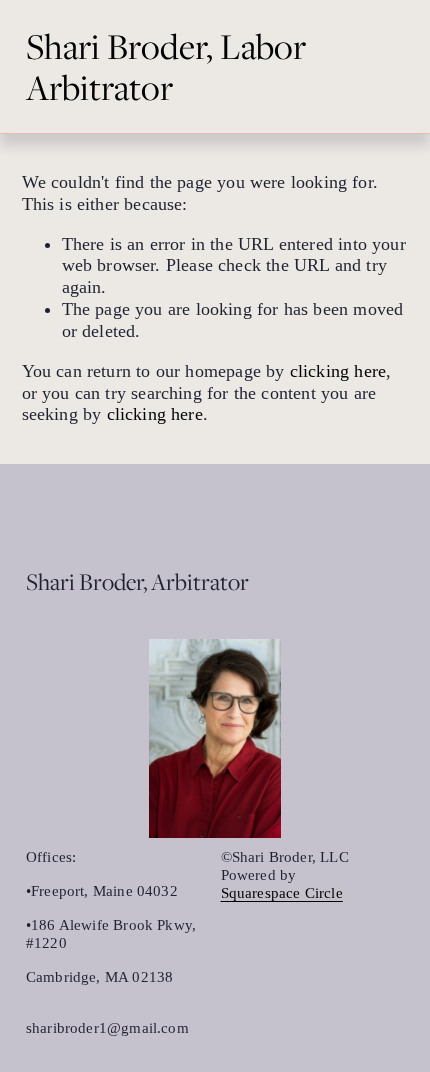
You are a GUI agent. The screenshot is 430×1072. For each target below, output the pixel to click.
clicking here (338, 371)
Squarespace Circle (282, 893)
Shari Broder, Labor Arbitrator (166, 66)
